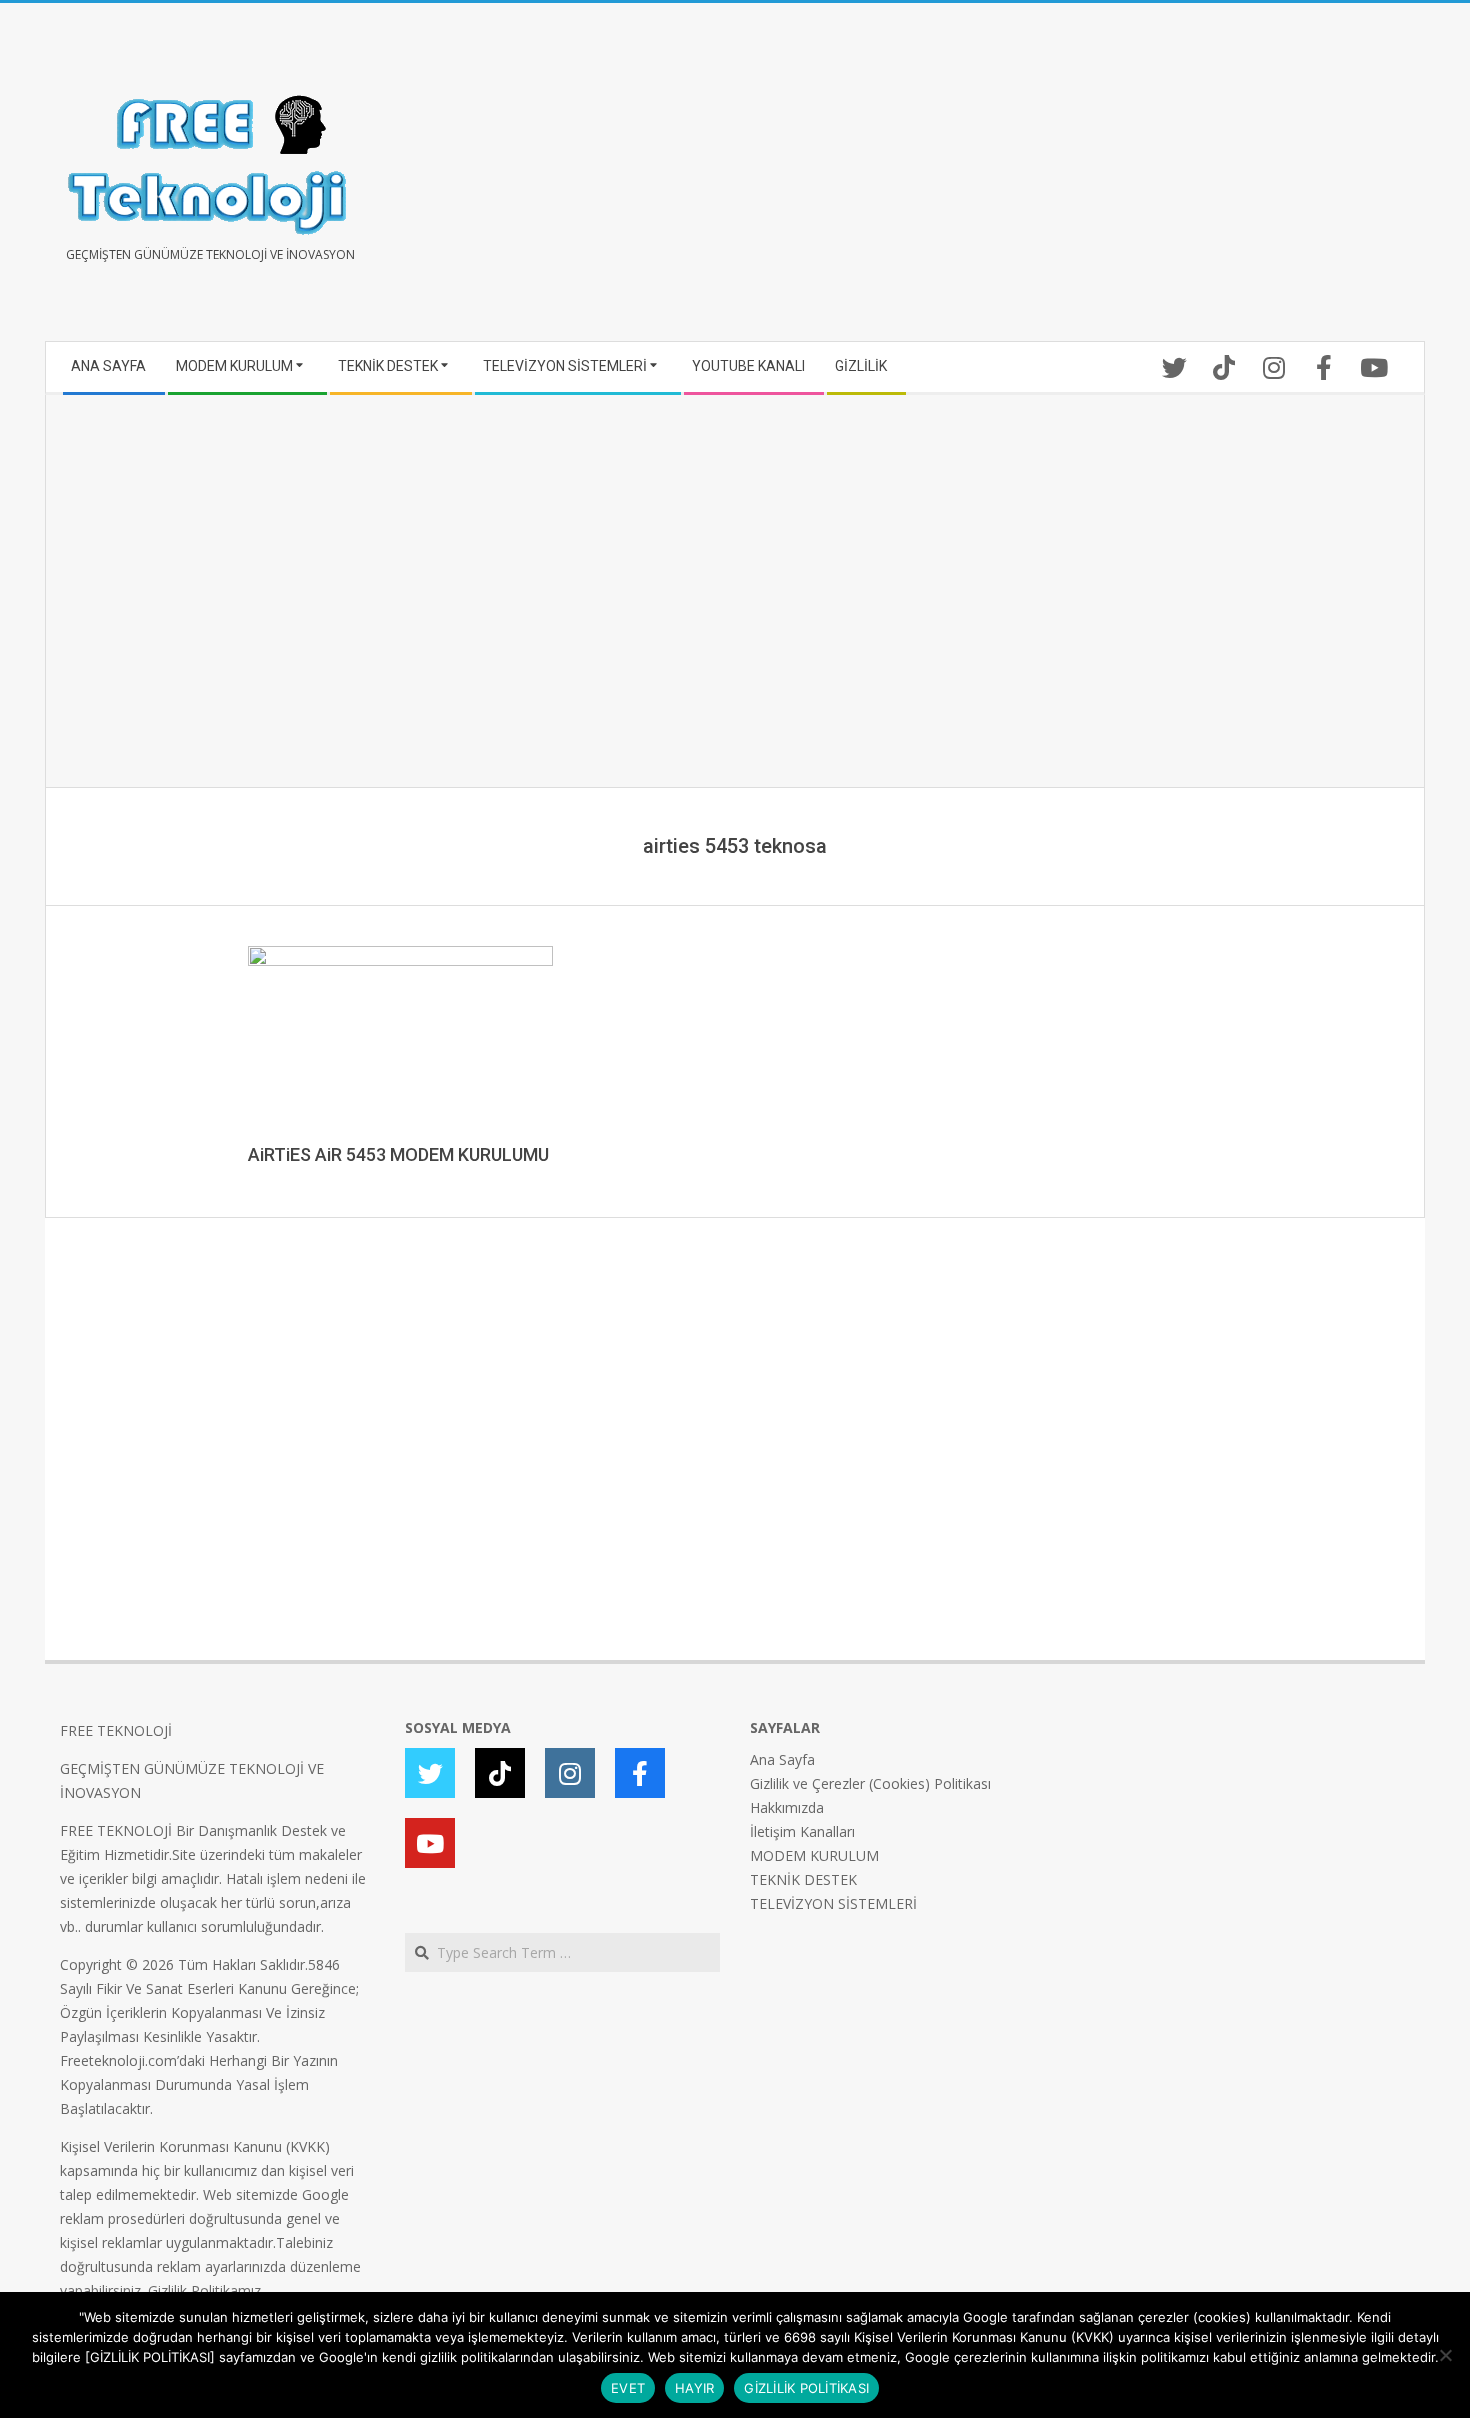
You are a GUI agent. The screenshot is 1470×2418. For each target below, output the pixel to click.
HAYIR (694, 2388)
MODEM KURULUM (814, 1855)
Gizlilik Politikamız (204, 2290)
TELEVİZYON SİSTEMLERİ (833, 1903)
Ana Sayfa (782, 1759)
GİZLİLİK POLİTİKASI (806, 2388)
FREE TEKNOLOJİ (116, 1730)
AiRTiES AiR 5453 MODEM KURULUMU (398, 1154)
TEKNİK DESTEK (803, 1879)
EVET (628, 2388)
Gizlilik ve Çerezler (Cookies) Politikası (870, 1783)
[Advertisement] (1072, 180)
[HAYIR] (1445, 2355)
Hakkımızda (787, 1807)
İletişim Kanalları (802, 1831)
